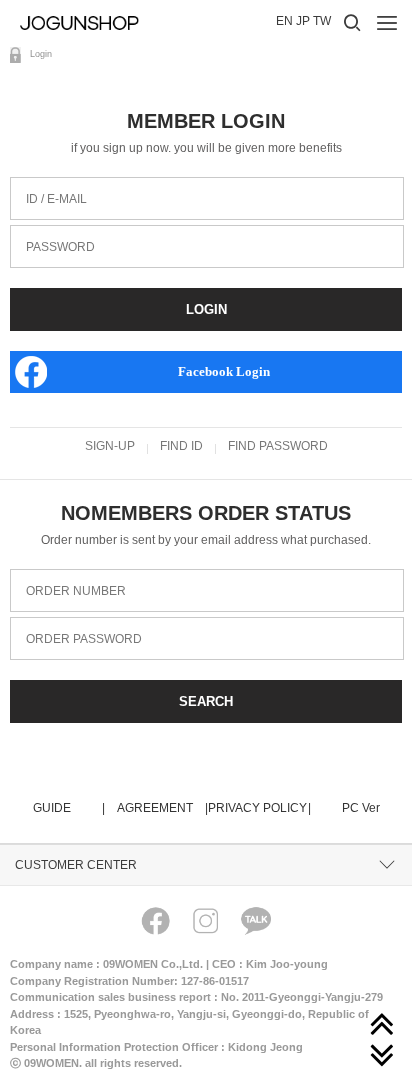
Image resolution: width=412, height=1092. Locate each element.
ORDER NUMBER (68, 576)
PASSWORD (52, 232)
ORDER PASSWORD (76, 624)
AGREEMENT (161, 808)
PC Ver (361, 808)
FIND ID (181, 446)
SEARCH (206, 701)
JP (303, 21)
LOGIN (206, 309)
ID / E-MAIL (48, 184)
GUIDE (68, 808)
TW (322, 21)
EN (284, 21)
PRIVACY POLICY (258, 808)
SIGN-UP (110, 446)
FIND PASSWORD (278, 446)
